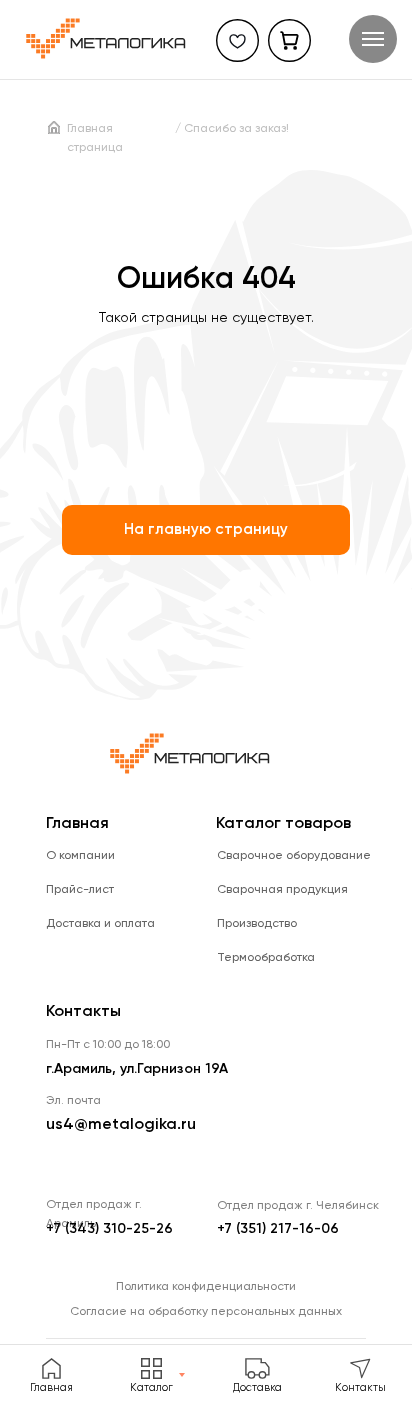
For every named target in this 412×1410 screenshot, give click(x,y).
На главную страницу (206, 529)
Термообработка (266, 958)
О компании (80, 856)
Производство (257, 924)
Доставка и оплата (100, 924)
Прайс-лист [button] (80, 890)
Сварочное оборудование (294, 856)
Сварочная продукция (282, 890)
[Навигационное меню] (373, 39)
